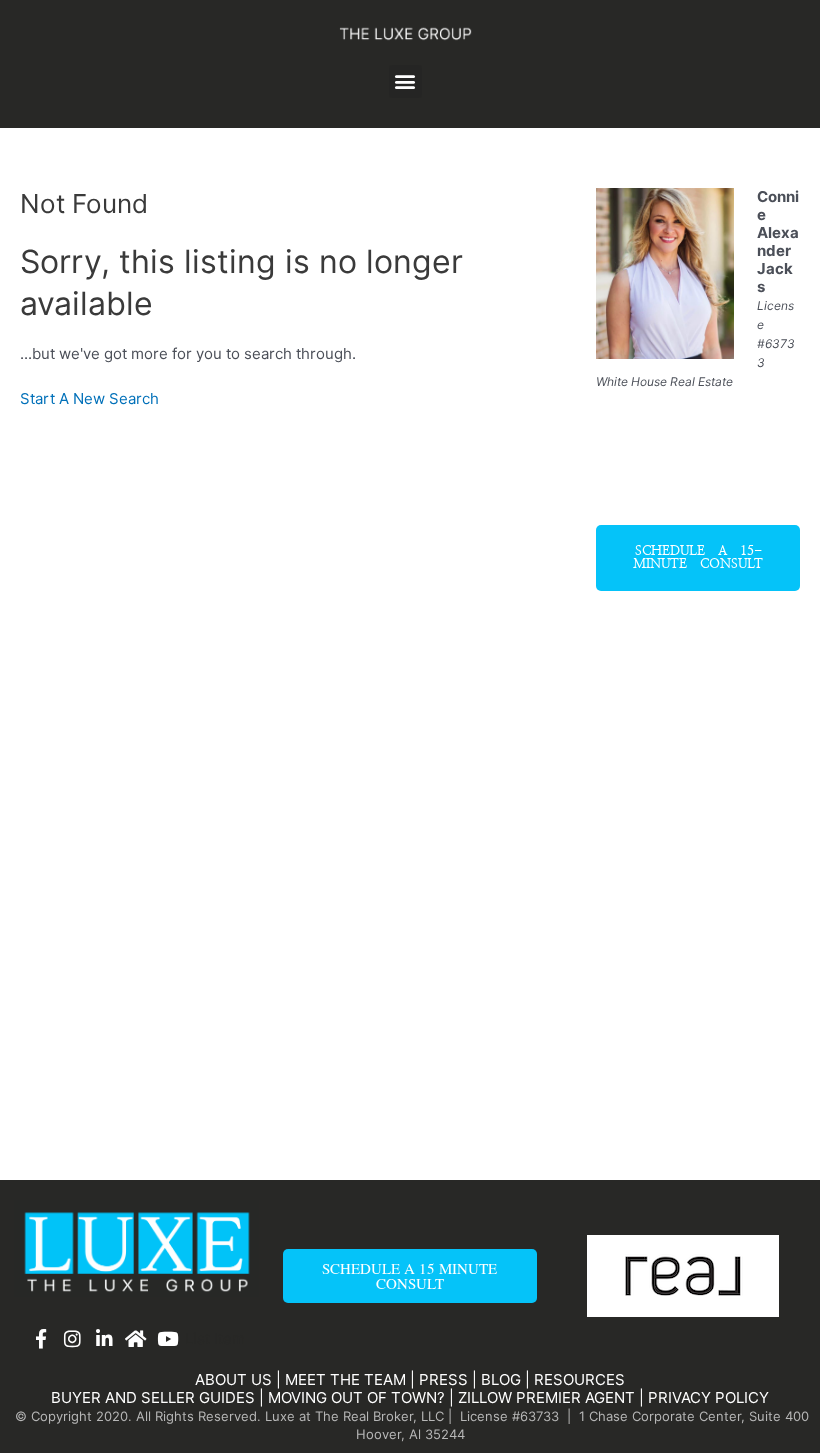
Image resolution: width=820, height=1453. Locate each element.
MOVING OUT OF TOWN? (356, 1397)
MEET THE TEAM (345, 1379)
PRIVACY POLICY (708, 1397)
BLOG (501, 1379)
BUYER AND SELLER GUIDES (153, 1397)
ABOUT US (233, 1379)
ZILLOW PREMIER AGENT (546, 1397)
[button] (405, 81)
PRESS (443, 1379)
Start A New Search (89, 398)
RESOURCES (579, 1379)
